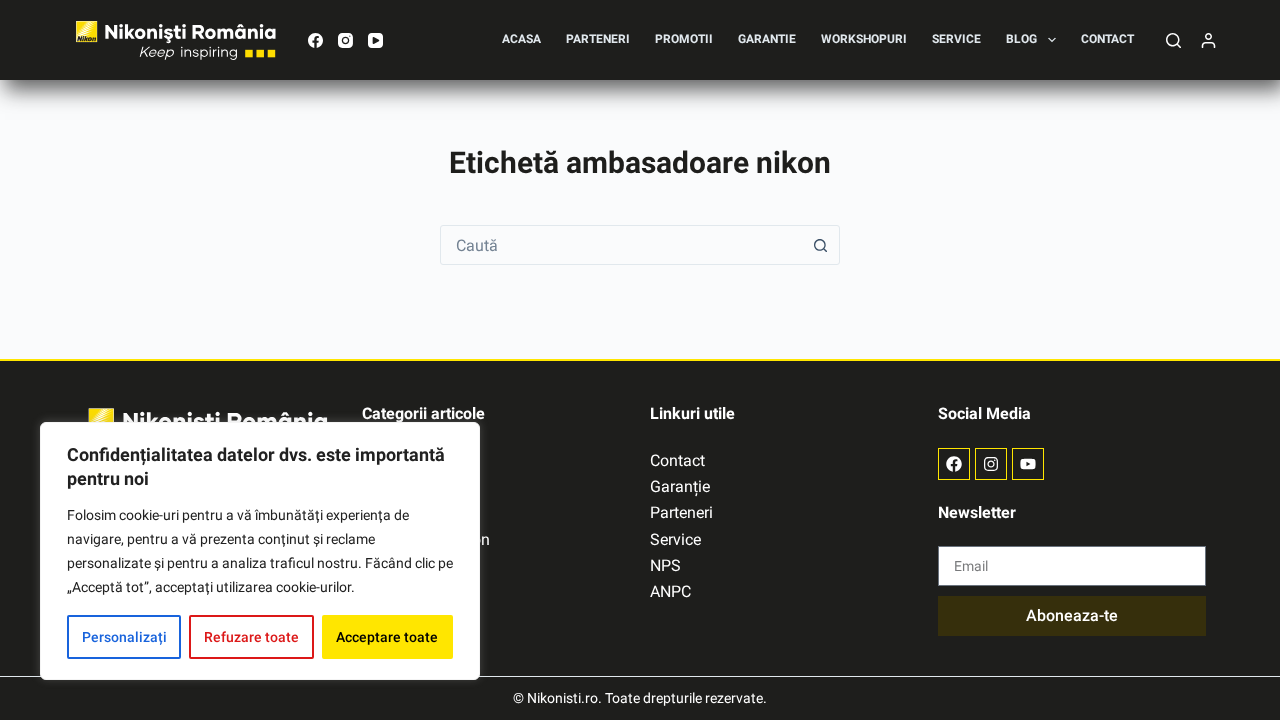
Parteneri (598, 39)
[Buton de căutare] (820, 245)
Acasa (521, 39)
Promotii (684, 39)
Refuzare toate (251, 637)
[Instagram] (345, 40)
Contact (1107, 39)
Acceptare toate (387, 637)
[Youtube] (1028, 464)
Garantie (767, 39)
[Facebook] (315, 40)
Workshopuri (864, 39)
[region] (260, 551)
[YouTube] (375, 40)
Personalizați (124, 637)
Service (956, 39)
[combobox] (621, 245)
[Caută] (1173, 40)
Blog (1021, 39)
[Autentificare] (1208, 40)
